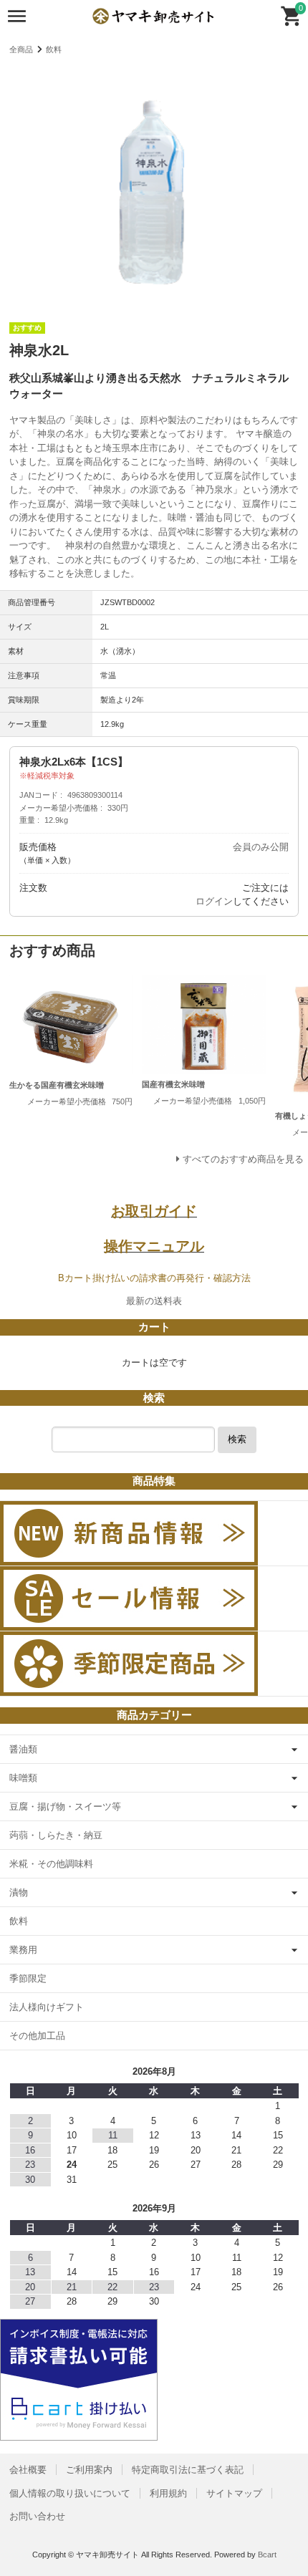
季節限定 (28, 1978)
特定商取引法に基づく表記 (188, 2470)
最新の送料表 (154, 1301)
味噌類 (23, 1778)
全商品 (21, 49)
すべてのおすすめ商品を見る (243, 1159)
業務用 (23, 1950)
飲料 (54, 49)
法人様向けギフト (47, 2007)
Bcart (267, 2555)
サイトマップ (234, 2493)
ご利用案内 (89, 2470)
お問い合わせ (37, 2516)
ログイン (214, 901)
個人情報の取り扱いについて (70, 2493)
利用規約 (168, 2493)
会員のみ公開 (261, 847)
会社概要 (28, 2470)
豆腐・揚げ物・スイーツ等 (65, 1806)
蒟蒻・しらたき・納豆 (56, 1835)
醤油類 (23, 1749)
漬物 (19, 1892)
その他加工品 (37, 2036)
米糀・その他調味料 (51, 1864)
